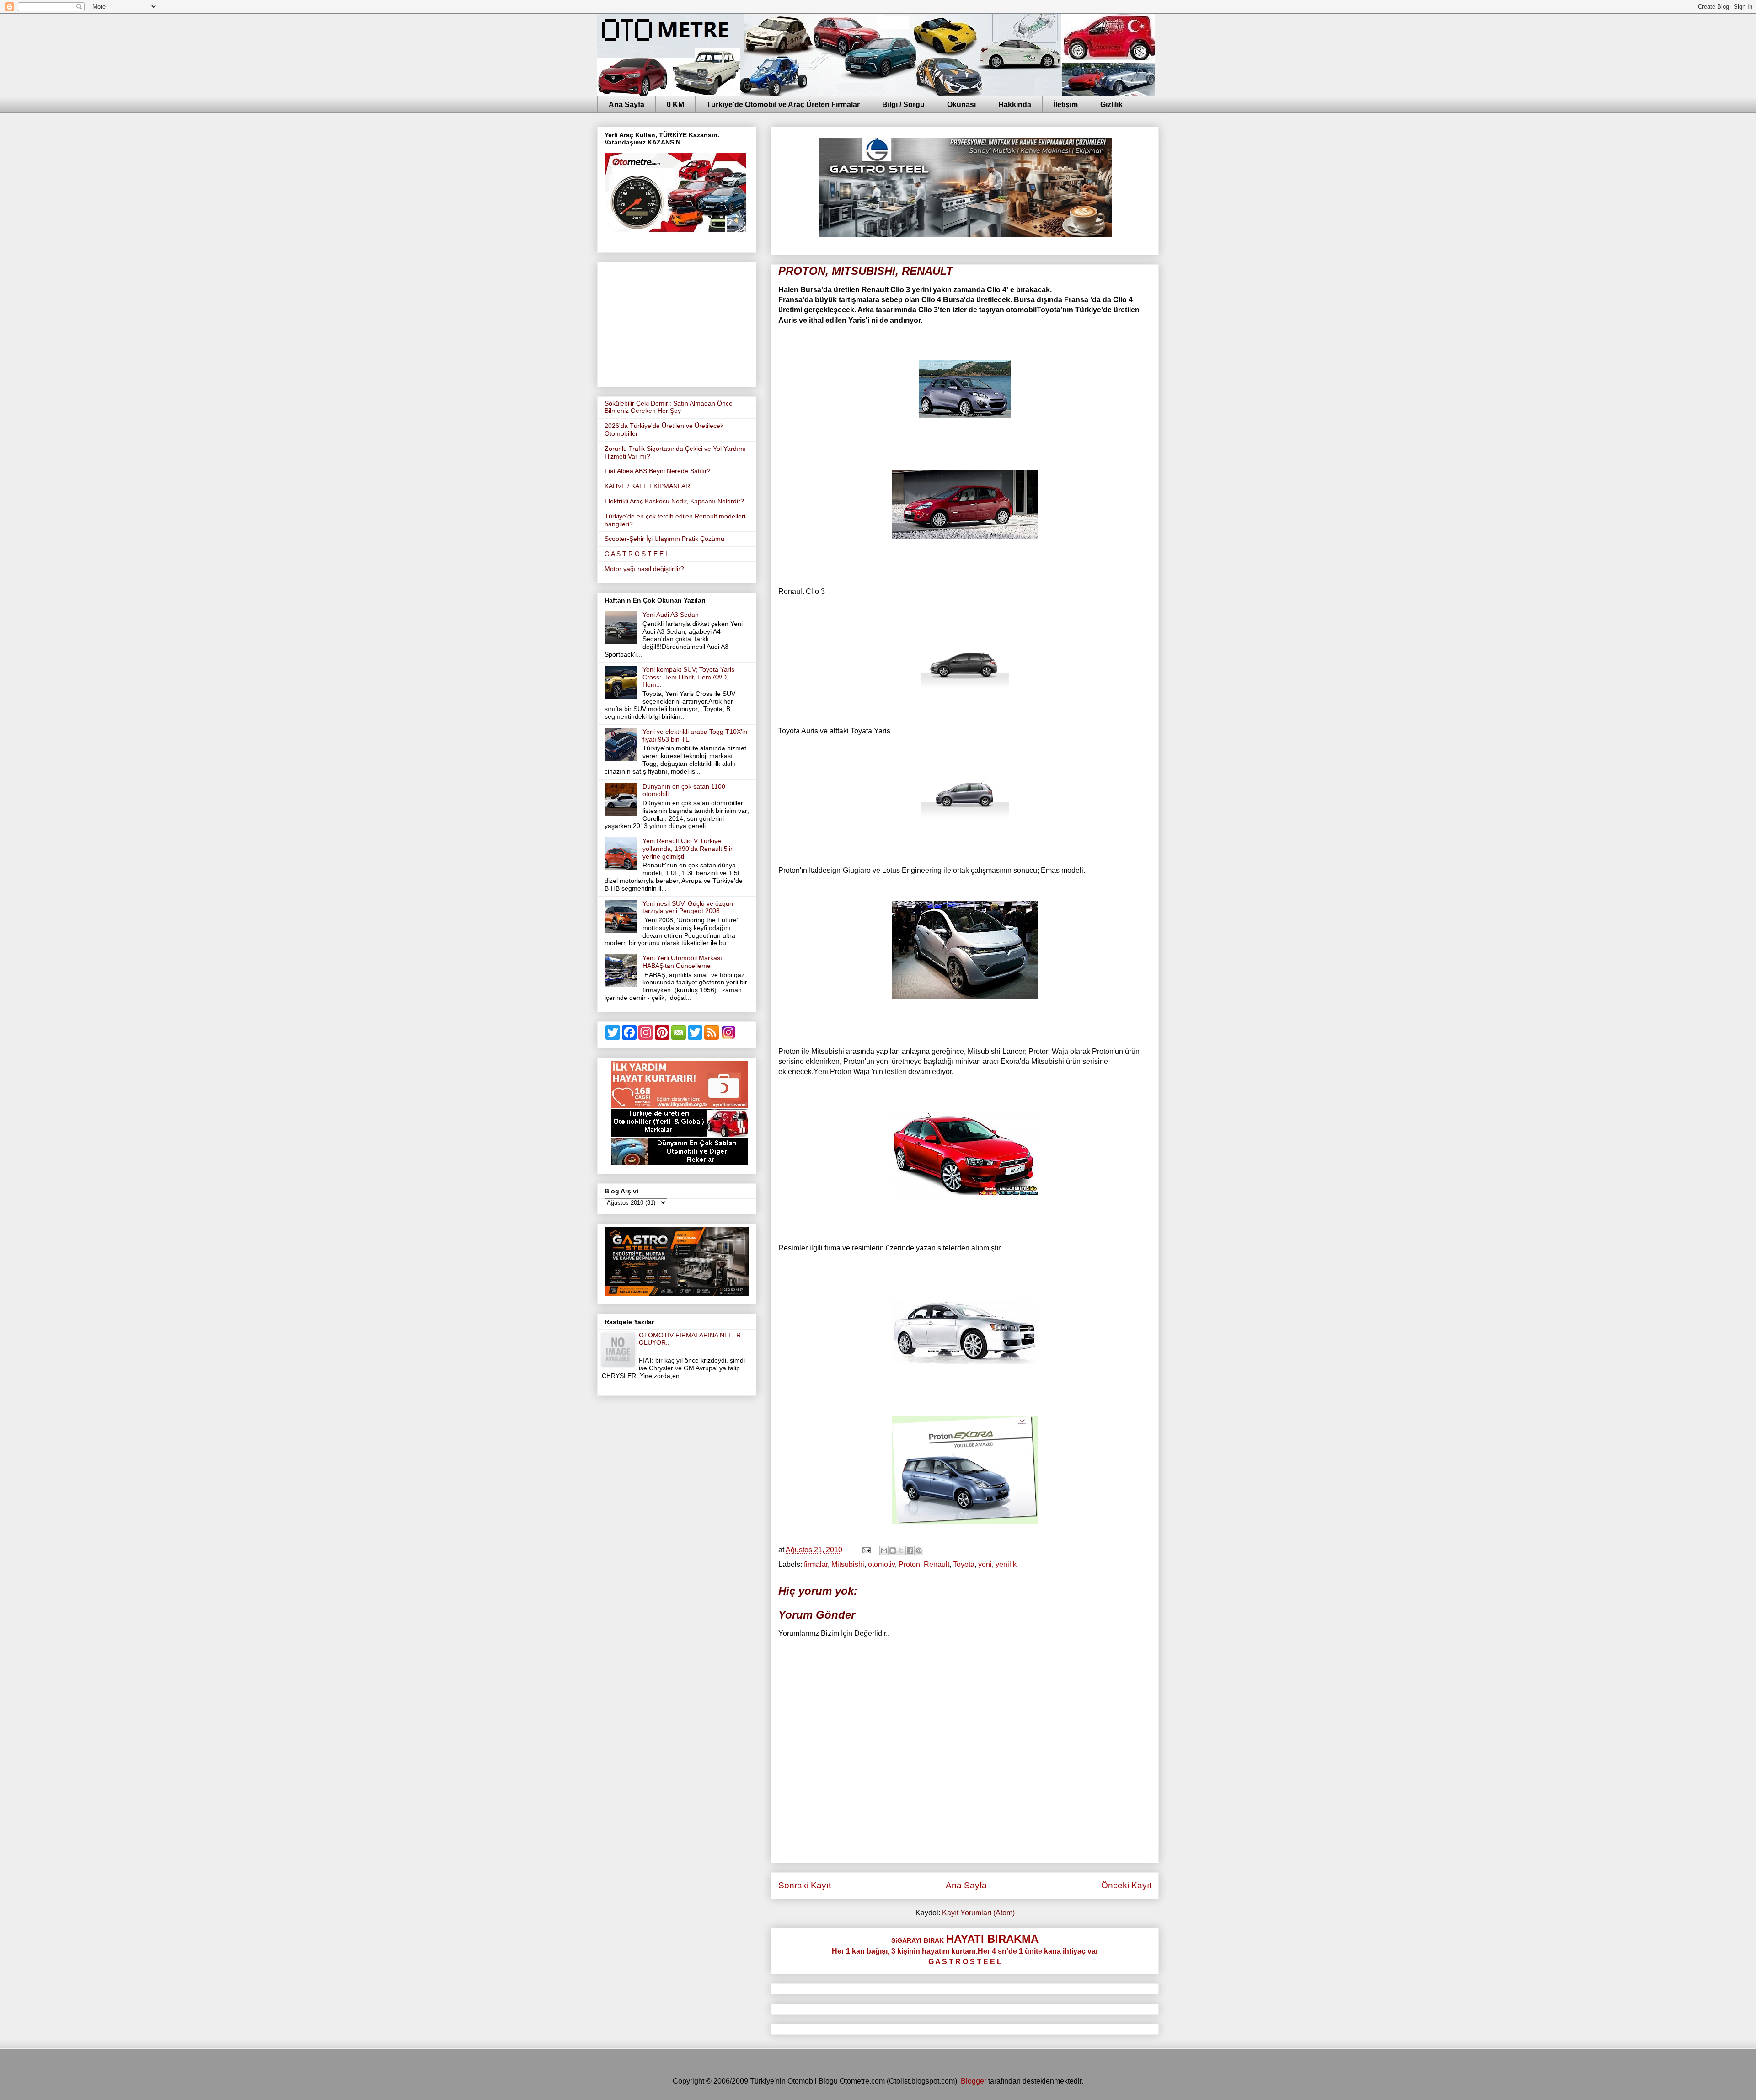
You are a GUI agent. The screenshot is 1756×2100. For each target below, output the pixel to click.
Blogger (974, 2081)
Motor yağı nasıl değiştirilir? (644, 569)
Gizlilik (1111, 104)
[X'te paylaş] (901, 1550)
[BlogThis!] (893, 1550)
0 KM (675, 104)
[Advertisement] (677, 323)
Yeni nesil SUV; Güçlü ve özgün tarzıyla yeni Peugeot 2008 (688, 907)
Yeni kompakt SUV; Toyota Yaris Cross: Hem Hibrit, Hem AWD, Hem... (688, 677)
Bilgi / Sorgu (903, 104)
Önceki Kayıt (1126, 1885)
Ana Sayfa (626, 104)
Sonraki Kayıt (805, 1885)
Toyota (964, 1564)
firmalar (816, 1564)
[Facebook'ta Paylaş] (910, 1550)
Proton (909, 1564)
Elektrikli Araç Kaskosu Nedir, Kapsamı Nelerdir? (674, 501)
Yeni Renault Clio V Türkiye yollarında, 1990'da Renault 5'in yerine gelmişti (688, 849)
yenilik (1006, 1564)
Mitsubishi (848, 1564)
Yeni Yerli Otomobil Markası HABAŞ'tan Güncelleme (682, 962)
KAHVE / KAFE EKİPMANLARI (648, 486)
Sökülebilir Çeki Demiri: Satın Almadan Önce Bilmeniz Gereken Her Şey (669, 407)
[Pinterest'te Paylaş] (919, 1550)
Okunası (961, 104)
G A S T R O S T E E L (637, 554)
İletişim (1066, 104)
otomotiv (881, 1564)
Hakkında (1015, 104)
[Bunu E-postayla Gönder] (884, 1550)
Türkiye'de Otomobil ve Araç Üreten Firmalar (783, 104)
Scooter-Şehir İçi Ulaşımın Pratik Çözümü (664, 539)
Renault (937, 1564)
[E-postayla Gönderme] (866, 1550)
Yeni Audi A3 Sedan (671, 615)
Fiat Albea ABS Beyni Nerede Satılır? (658, 471)
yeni (985, 1564)
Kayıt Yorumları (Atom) (978, 1913)
